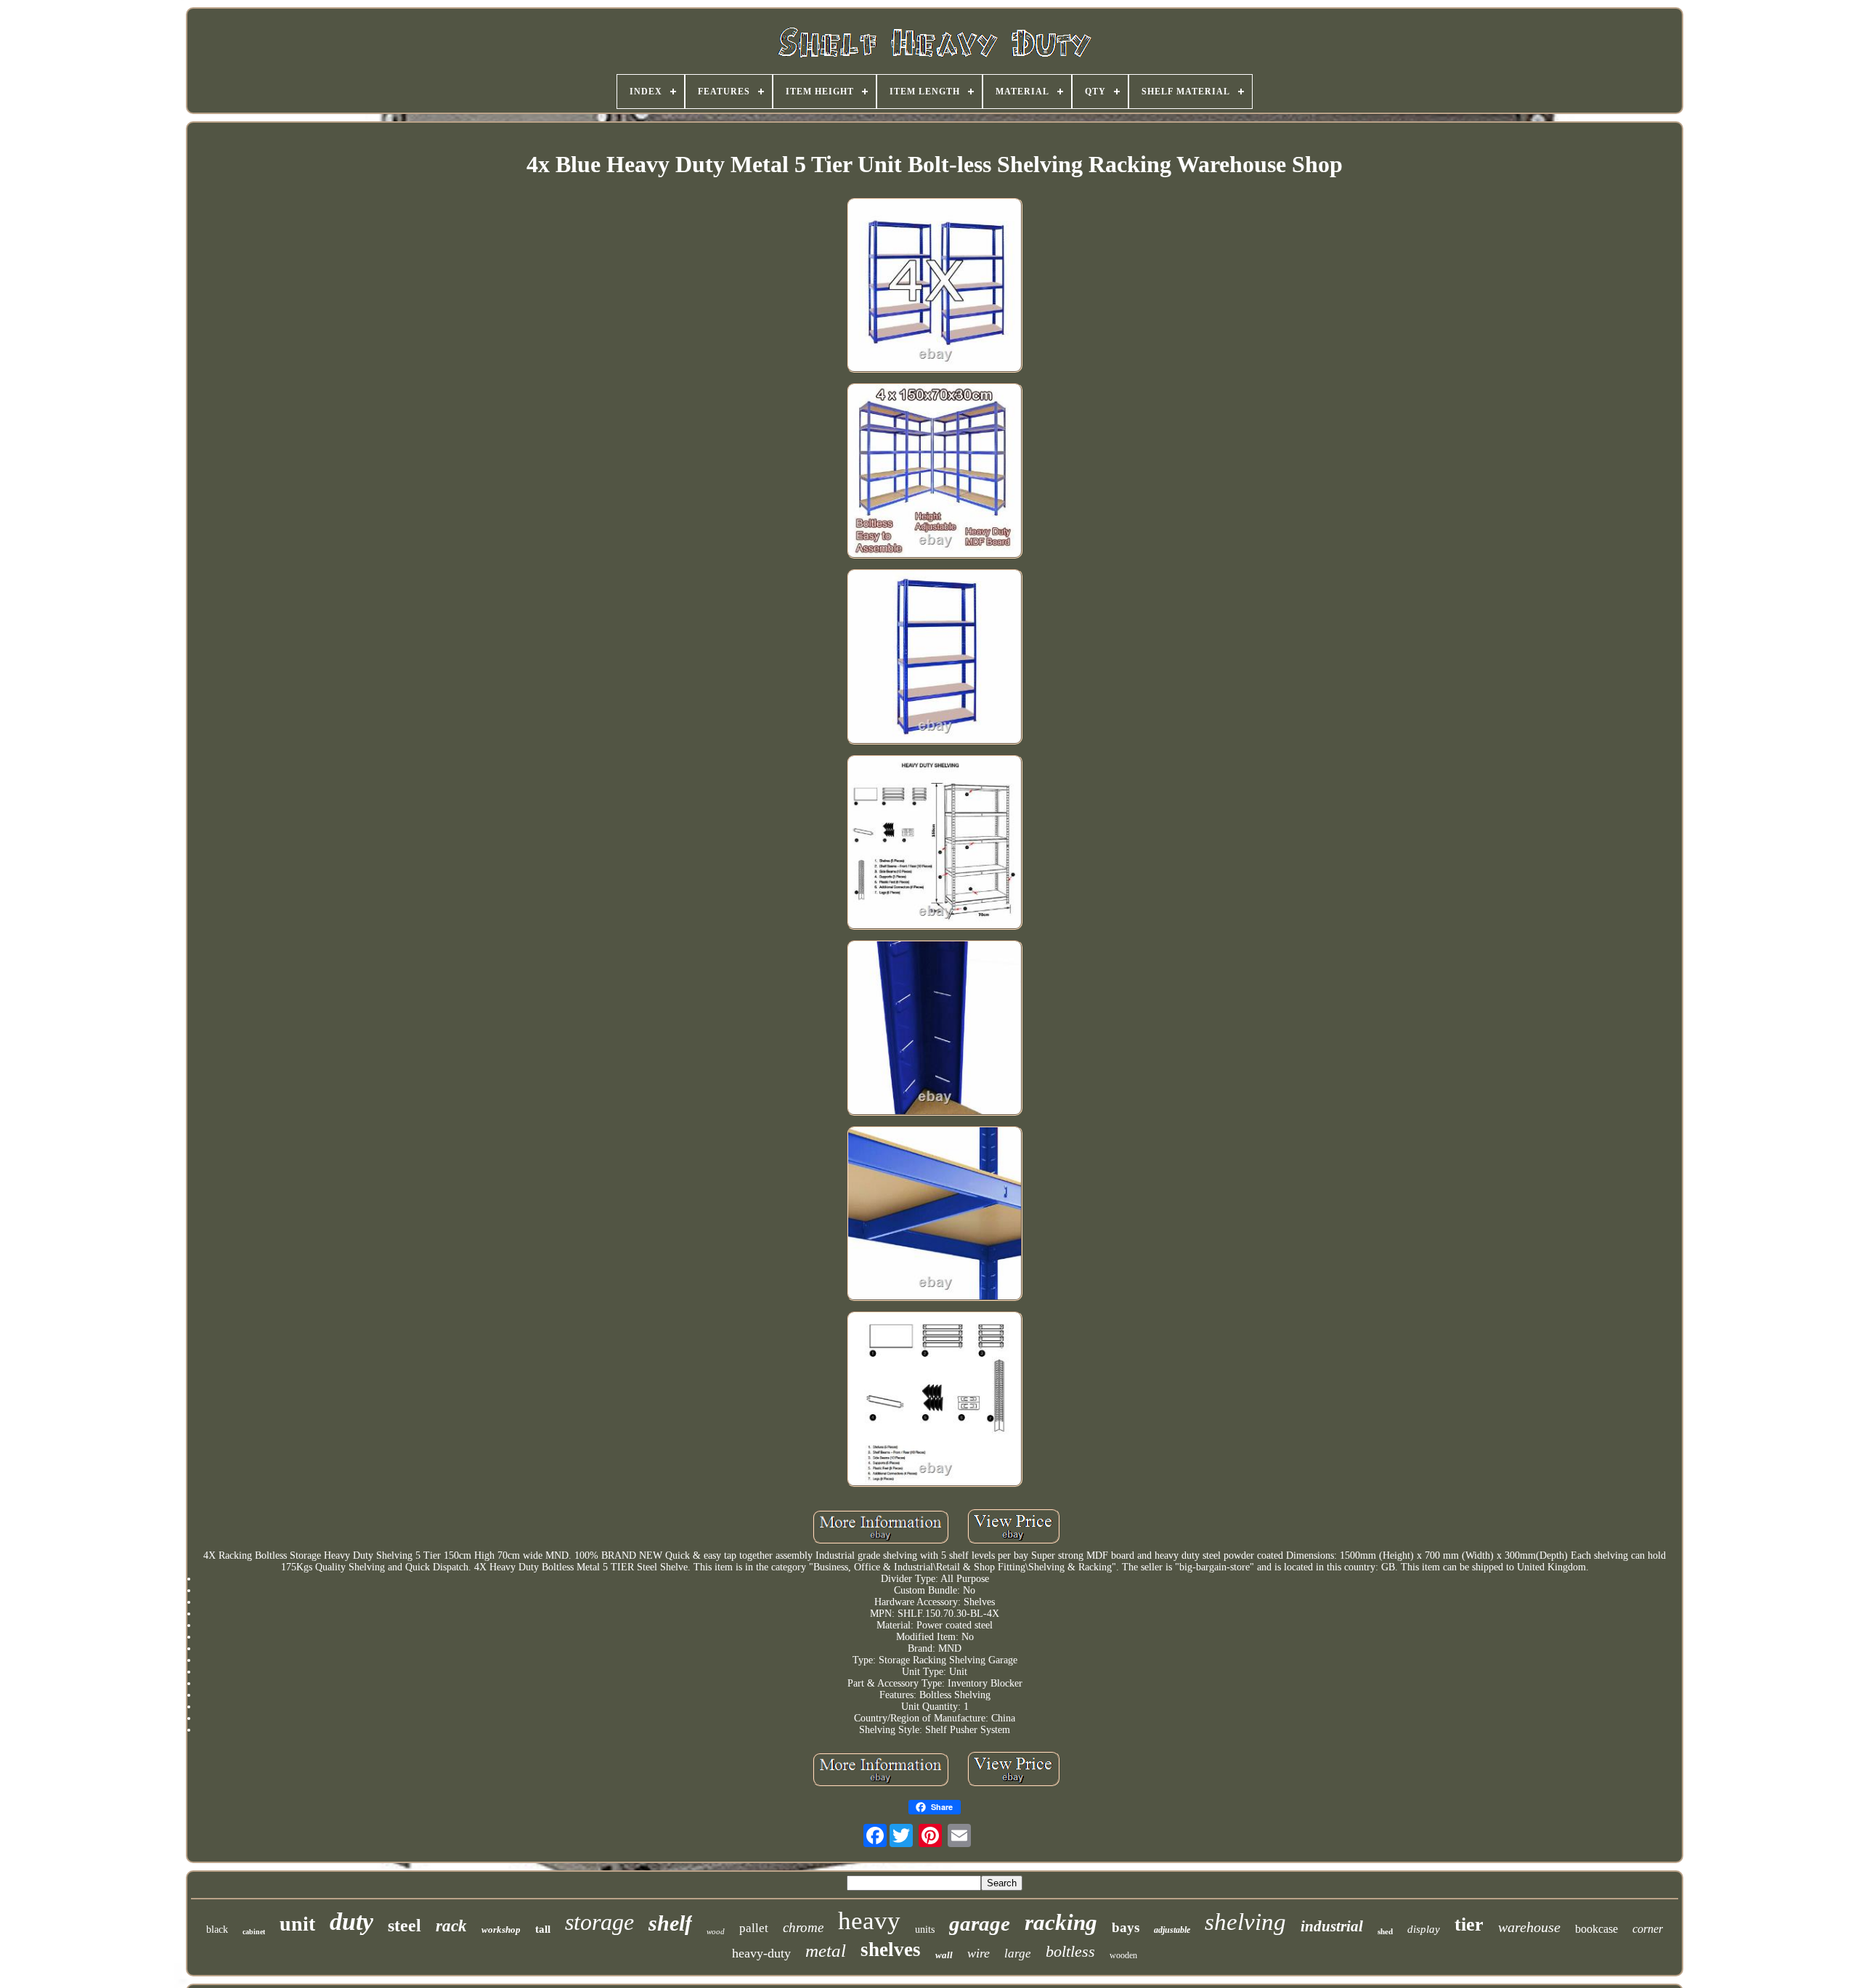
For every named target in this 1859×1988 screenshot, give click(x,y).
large (1018, 1953)
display (1424, 1929)
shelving (1245, 1922)
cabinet (254, 1932)
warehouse (1529, 1927)
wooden (1123, 1955)
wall (944, 1955)
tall (543, 1929)
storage (599, 1922)
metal (826, 1951)
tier (1469, 1924)
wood (716, 1931)
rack (451, 1926)
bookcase (1596, 1929)
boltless (1070, 1951)
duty (351, 1922)
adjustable (1172, 1930)
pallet (754, 1928)
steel (404, 1926)
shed (1385, 1931)
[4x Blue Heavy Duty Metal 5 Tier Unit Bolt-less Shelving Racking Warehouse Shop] (935, 287)
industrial (1332, 1926)
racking (1061, 1922)
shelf (670, 1923)
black (217, 1930)
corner (1648, 1929)
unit (297, 1924)
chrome (803, 1927)
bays (1126, 1927)
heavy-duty (761, 1953)
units (925, 1930)
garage (980, 1923)
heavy (869, 1921)
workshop (501, 1930)
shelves (891, 1950)
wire (979, 1953)
